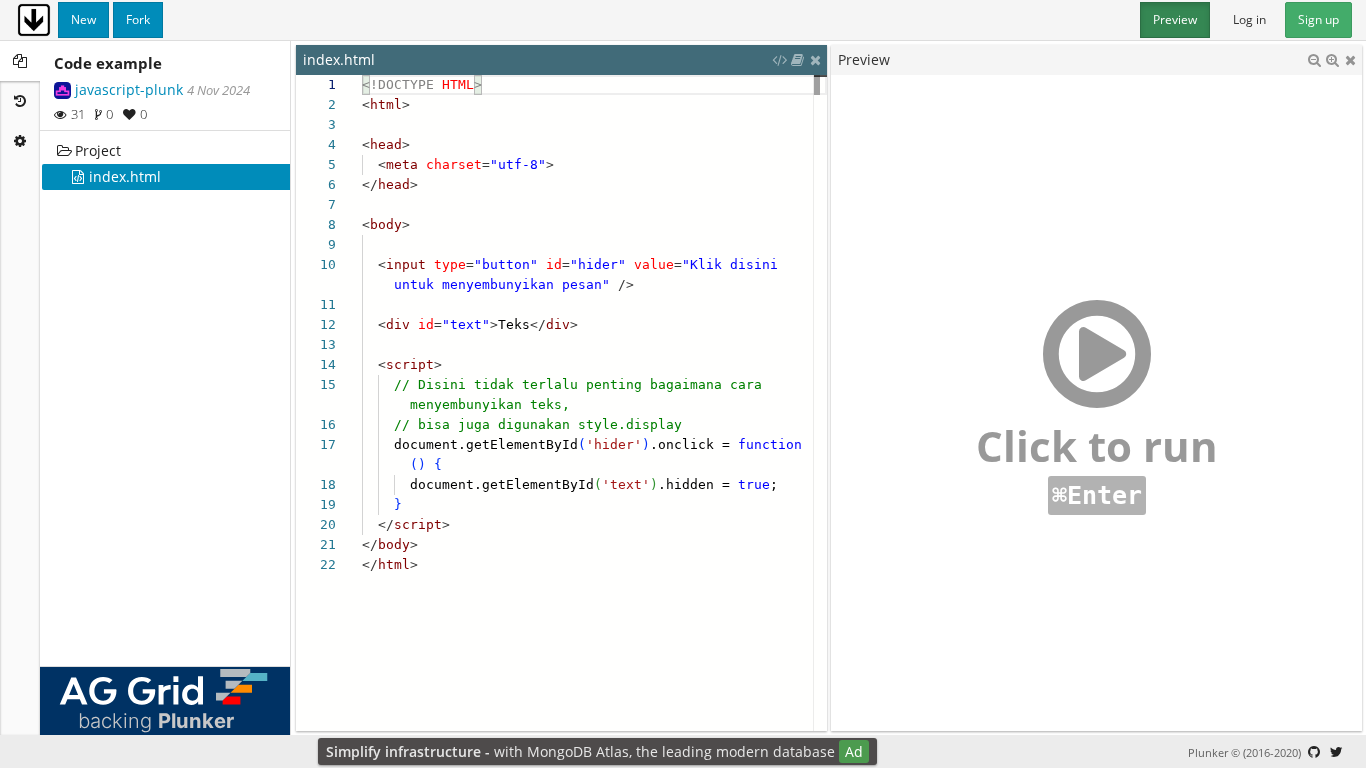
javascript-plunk (129, 89)
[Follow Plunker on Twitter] (1336, 752)
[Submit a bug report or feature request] (1314, 752)
